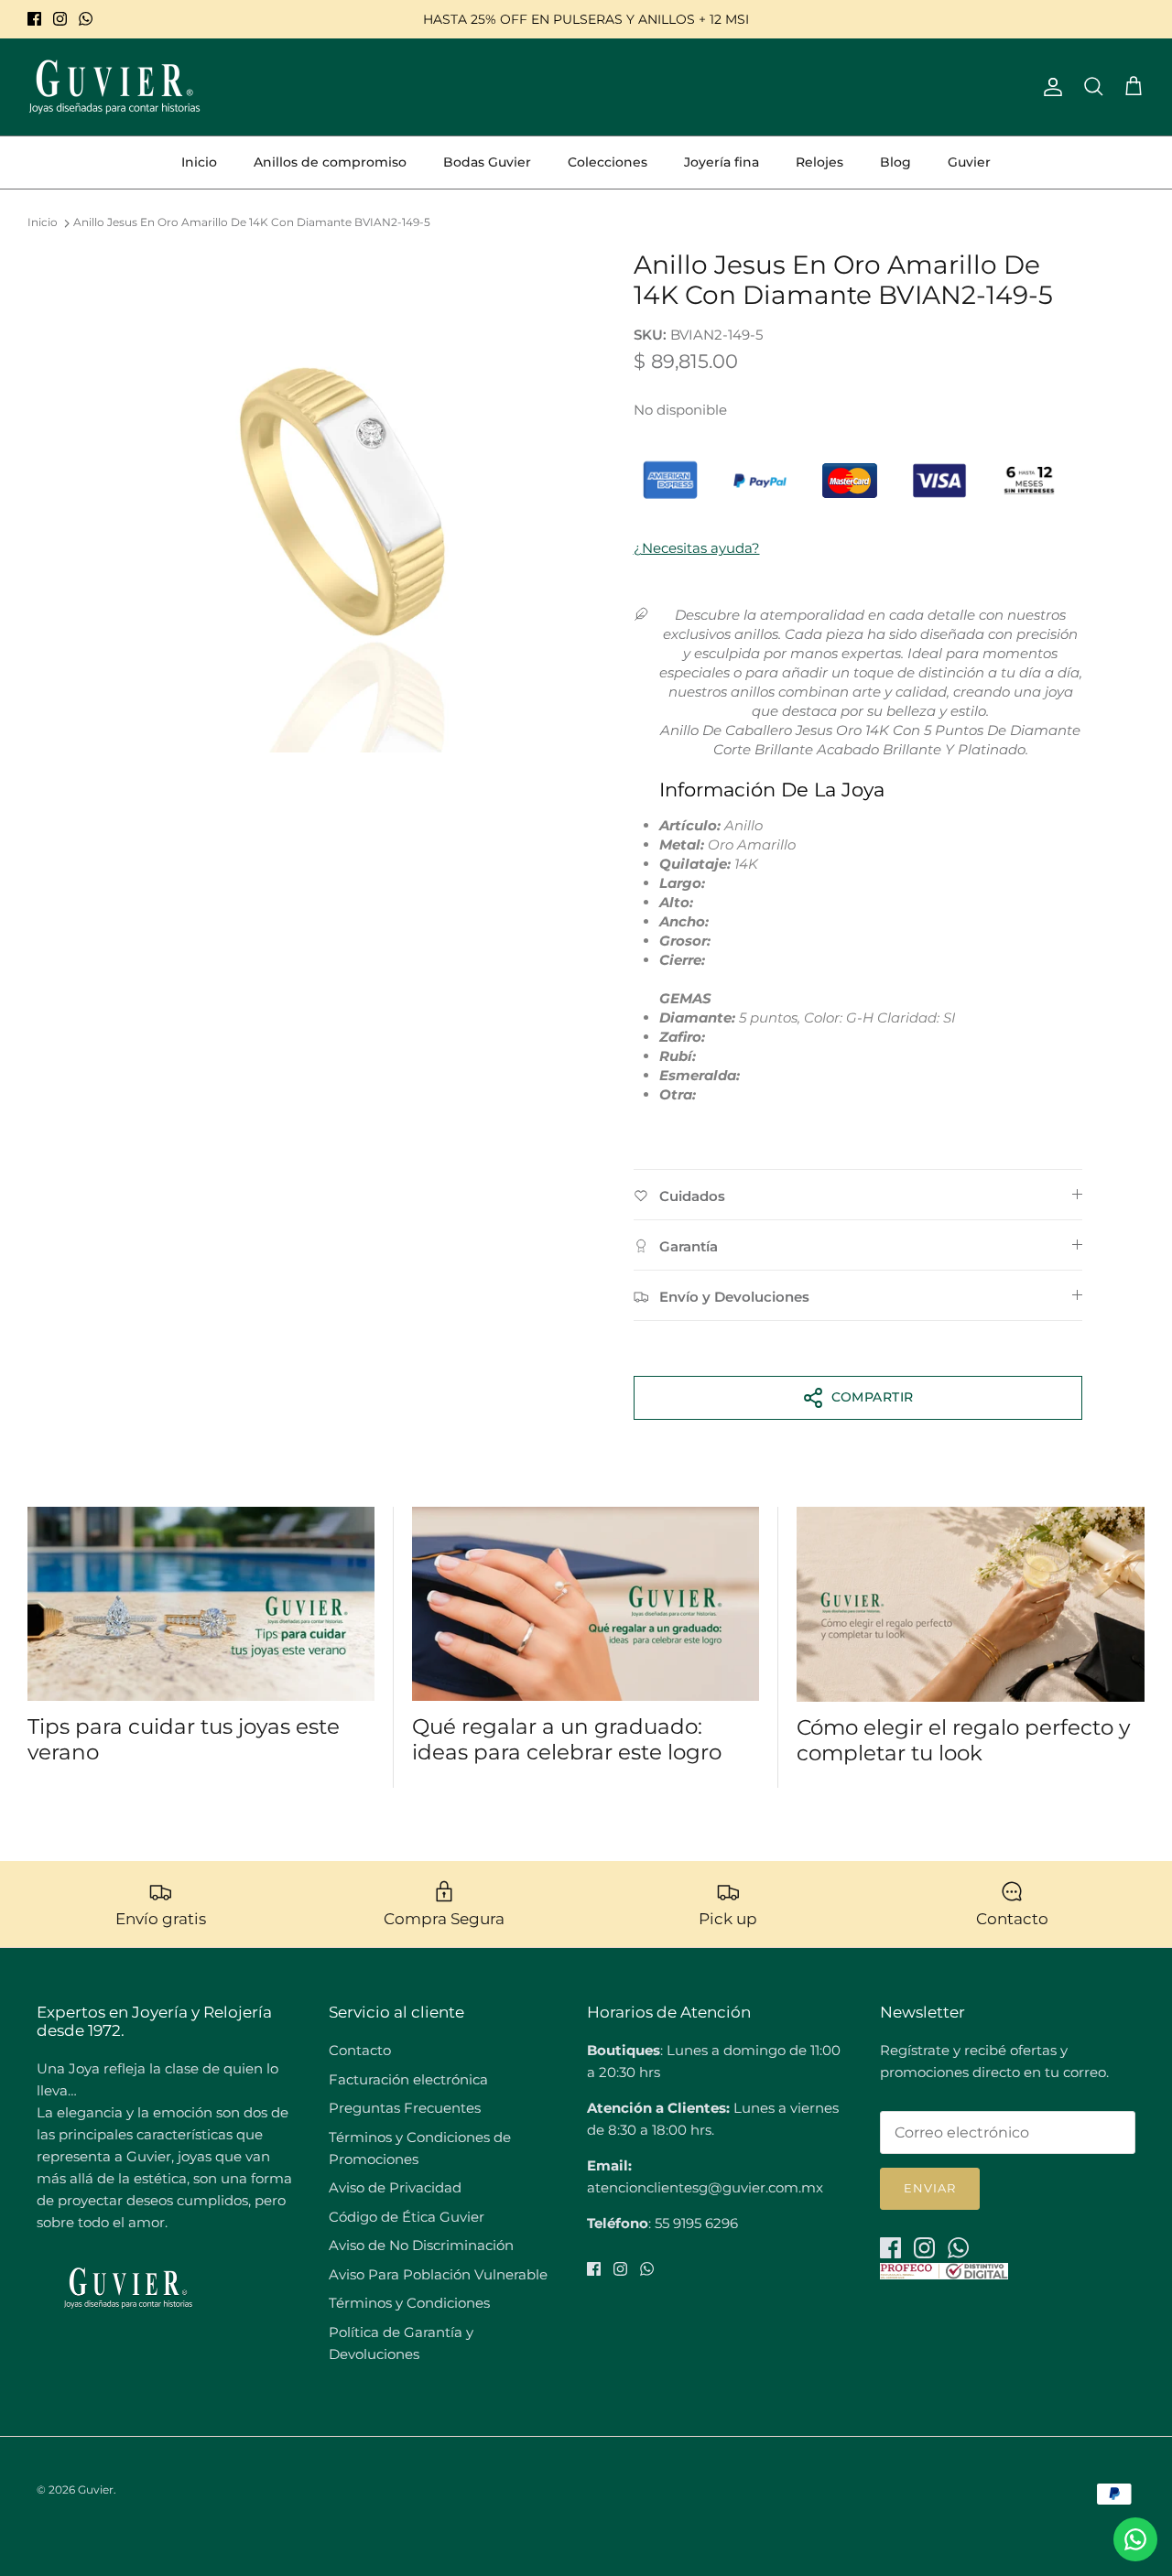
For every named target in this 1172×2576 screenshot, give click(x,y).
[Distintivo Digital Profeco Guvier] (944, 2274)
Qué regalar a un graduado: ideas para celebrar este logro (567, 1739)
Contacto (360, 2050)
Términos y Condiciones (409, 2303)
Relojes (819, 162)
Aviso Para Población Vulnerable (438, 2274)
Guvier (969, 162)
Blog (895, 162)
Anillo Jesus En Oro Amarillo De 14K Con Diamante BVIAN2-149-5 (252, 223)
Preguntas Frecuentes (405, 2108)
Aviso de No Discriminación (421, 2245)
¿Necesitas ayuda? (697, 548)
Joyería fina (722, 162)
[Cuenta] (1049, 87)
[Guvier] (114, 87)
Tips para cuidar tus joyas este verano (184, 1739)
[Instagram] (60, 19)
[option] (342, 501)
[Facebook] (34, 19)
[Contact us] (1135, 2539)
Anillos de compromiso (330, 162)
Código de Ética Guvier (407, 2217)
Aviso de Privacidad (395, 2187)
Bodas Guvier (487, 162)
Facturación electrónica (408, 2079)
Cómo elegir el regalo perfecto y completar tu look (963, 1740)
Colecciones (608, 162)
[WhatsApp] (86, 19)
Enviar (930, 2188)
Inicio (199, 162)
